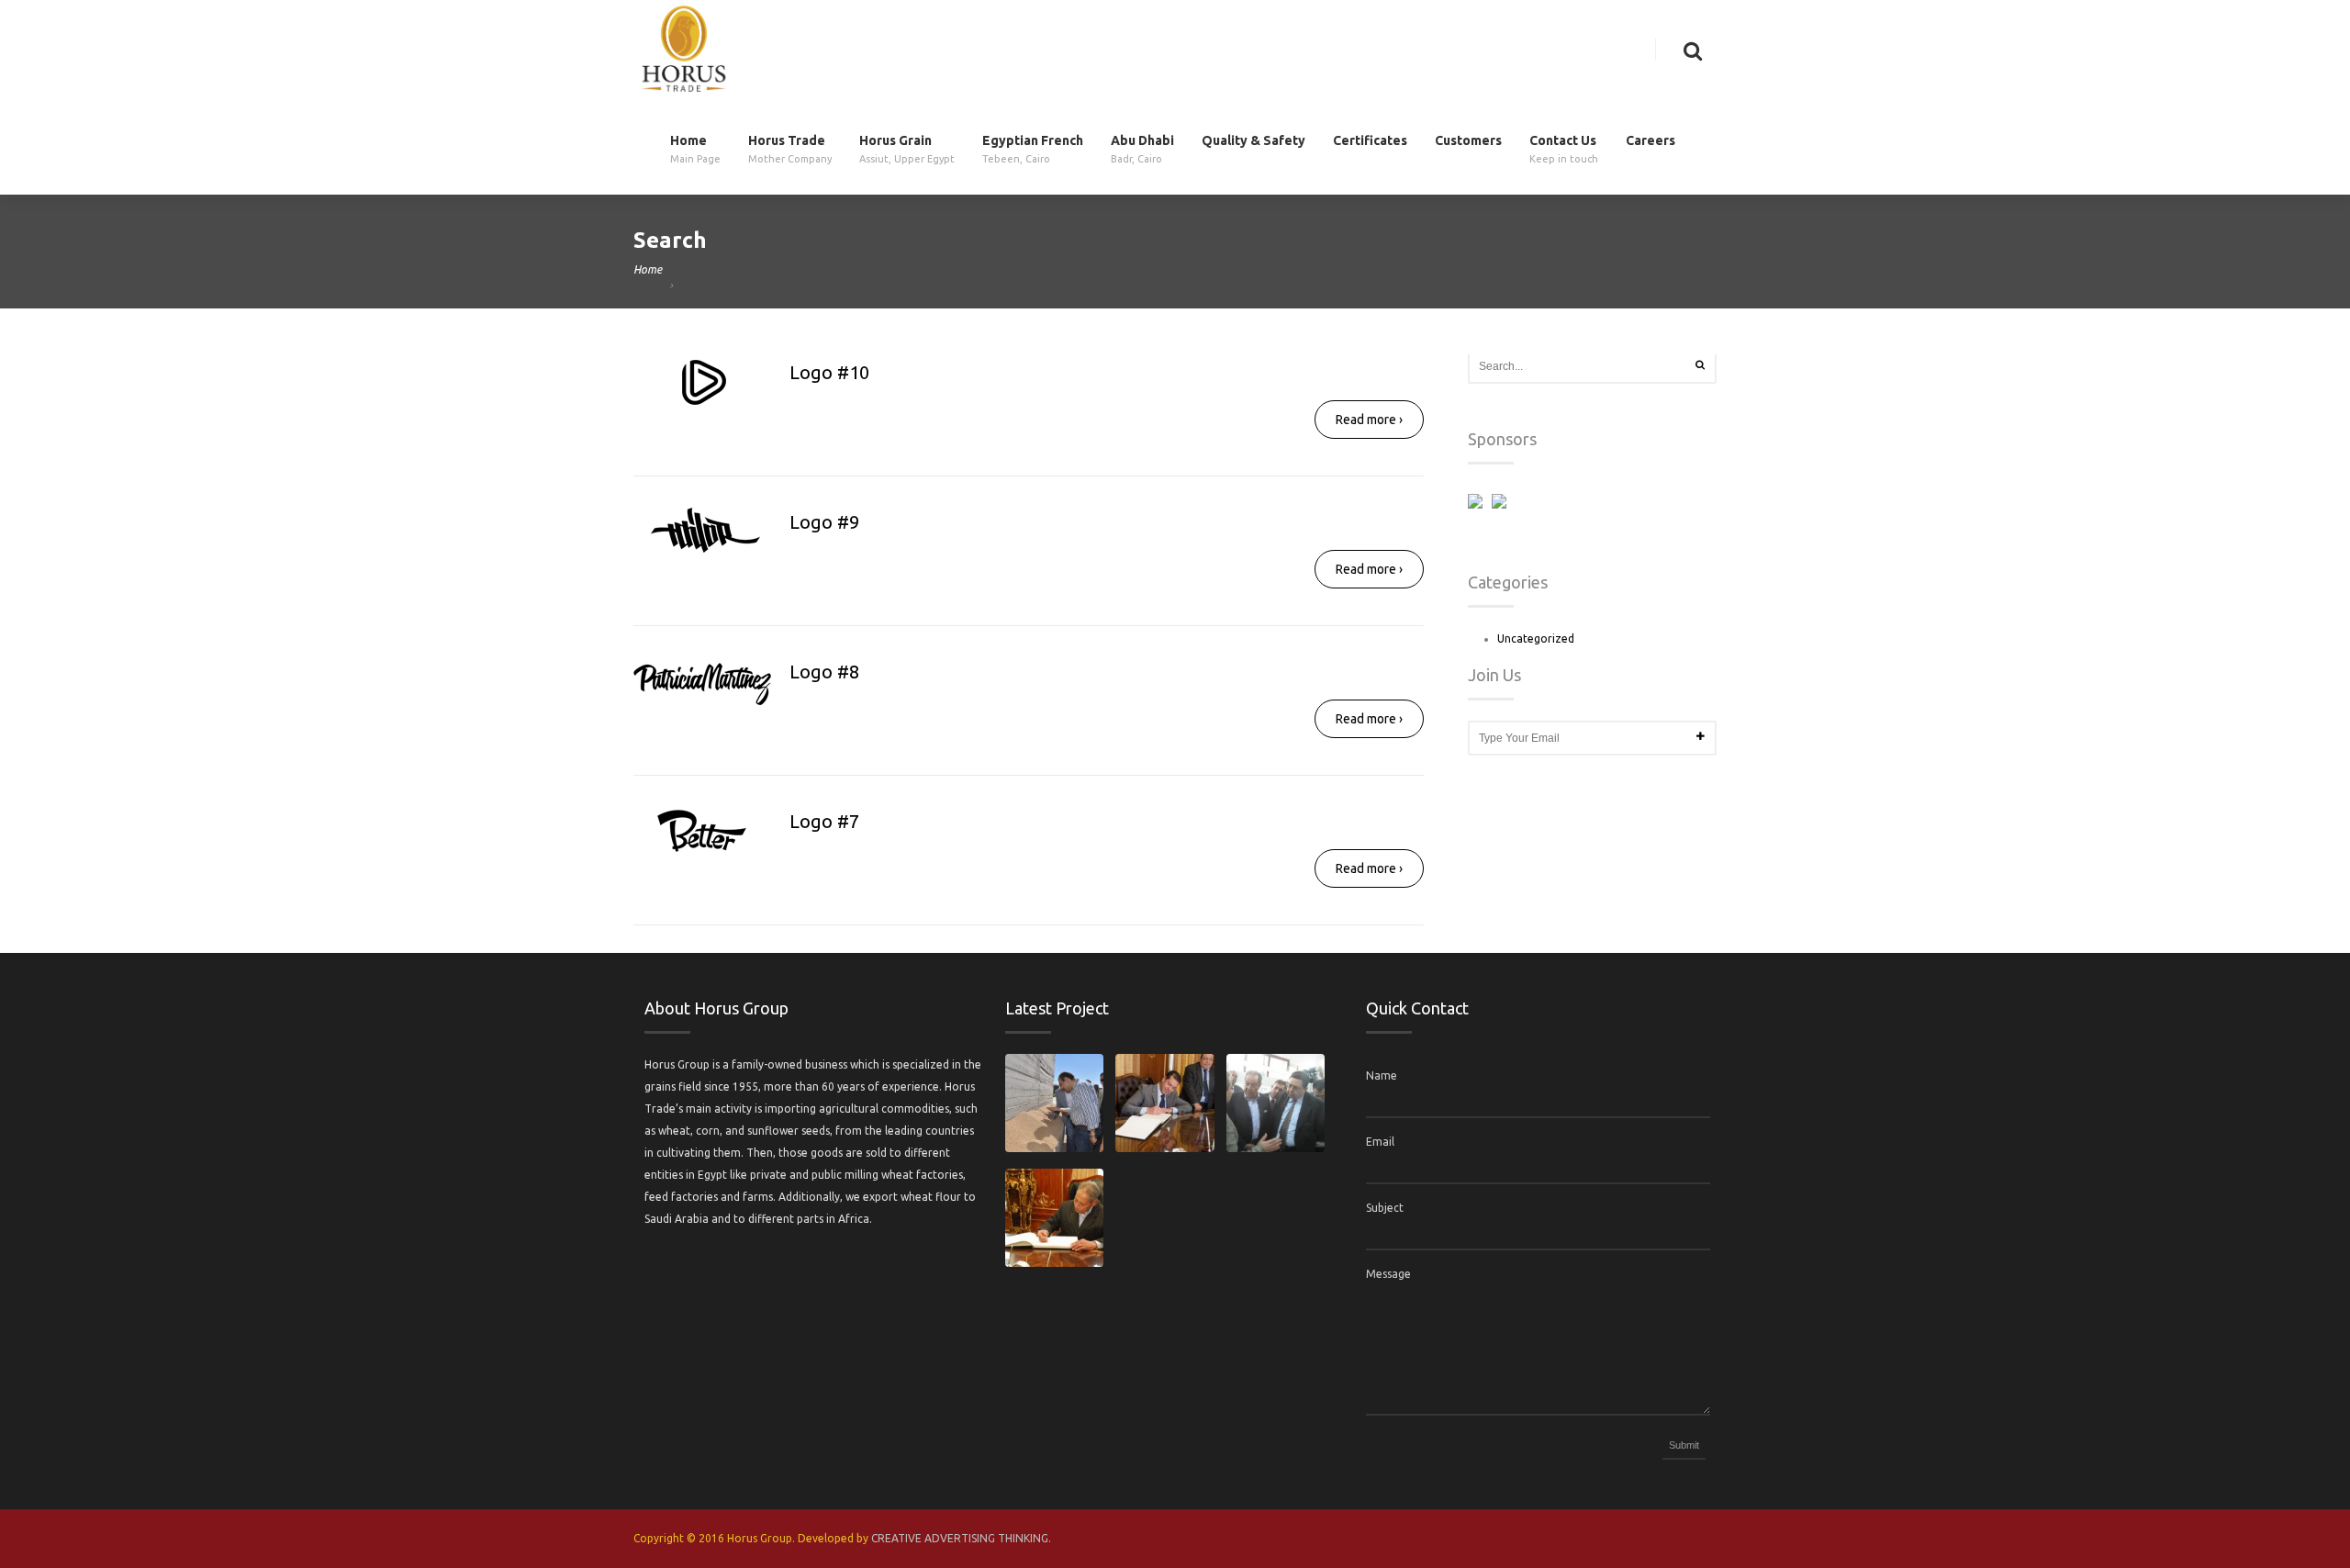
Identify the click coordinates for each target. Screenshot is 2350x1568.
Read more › (1369, 420)
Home (695, 149)
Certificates (1370, 141)
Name (1382, 1075)
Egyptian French (1033, 149)
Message (1388, 1274)
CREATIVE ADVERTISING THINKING (960, 1538)
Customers (1468, 141)
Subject (1385, 1208)
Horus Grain (907, 149)
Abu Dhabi (1142, 149)
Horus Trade (790, 149)
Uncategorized (1536, 638)
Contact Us (1564, 149)
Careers (1651, 141)
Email (1380, 1142)
